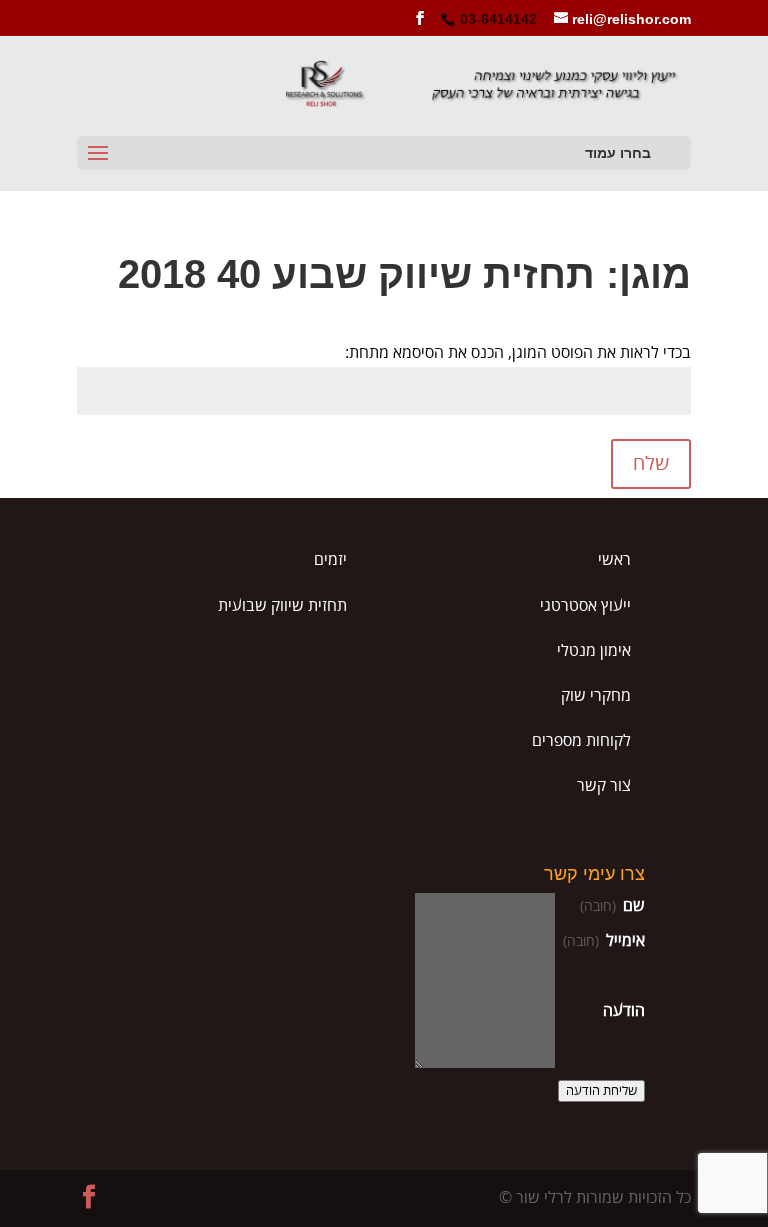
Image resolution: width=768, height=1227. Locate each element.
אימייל (604, 941)
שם (612, 906)
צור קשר (604, 786)
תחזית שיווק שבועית (282, 606)
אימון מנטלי (594, 651)
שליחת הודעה (601, 1091)
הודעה (624, 1011)
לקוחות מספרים (581, 741)
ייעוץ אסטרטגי (585, 606)
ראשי (614, 560)
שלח (651, 463)
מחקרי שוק (596, 696)
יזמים (330, 560)
